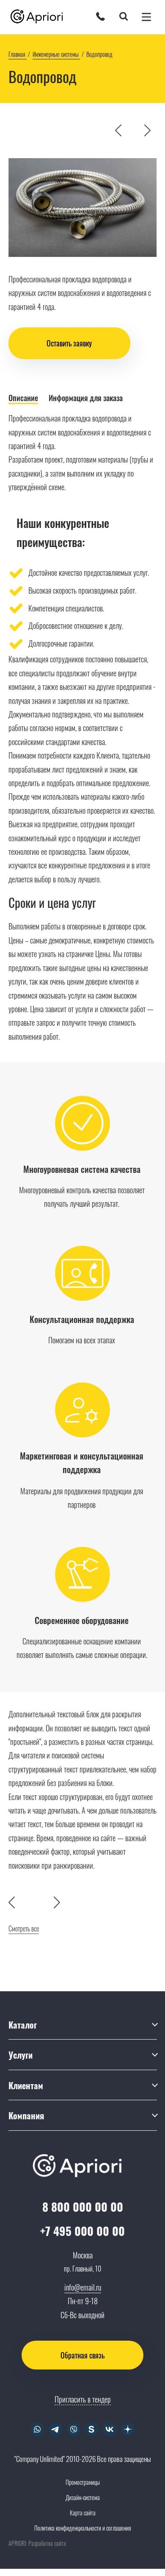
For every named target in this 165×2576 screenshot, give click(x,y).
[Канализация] (147, 130)
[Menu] (146, 17)
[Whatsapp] (37, 2429)
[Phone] (100, 16)
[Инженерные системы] (138, 130)
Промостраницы (83, 2482)
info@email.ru (83, 2287)
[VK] (110, 2429)
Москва (83, 2255)
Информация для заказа (86, 398)
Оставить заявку (69, 343)
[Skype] (92, 2429)
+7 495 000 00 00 (82, 2231)
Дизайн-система (83, 2497)
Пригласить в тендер (83, 2399)
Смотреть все (24, 1929)
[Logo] (40, 17)
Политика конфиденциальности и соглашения (83, 2528)
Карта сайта (83, 2513)
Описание (23, 398)
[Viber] (73, 2429)
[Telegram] (55, 2429)
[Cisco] (118, 130)
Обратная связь (82, 2355)
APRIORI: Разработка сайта (37, 2543)
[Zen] (128, 2429)
